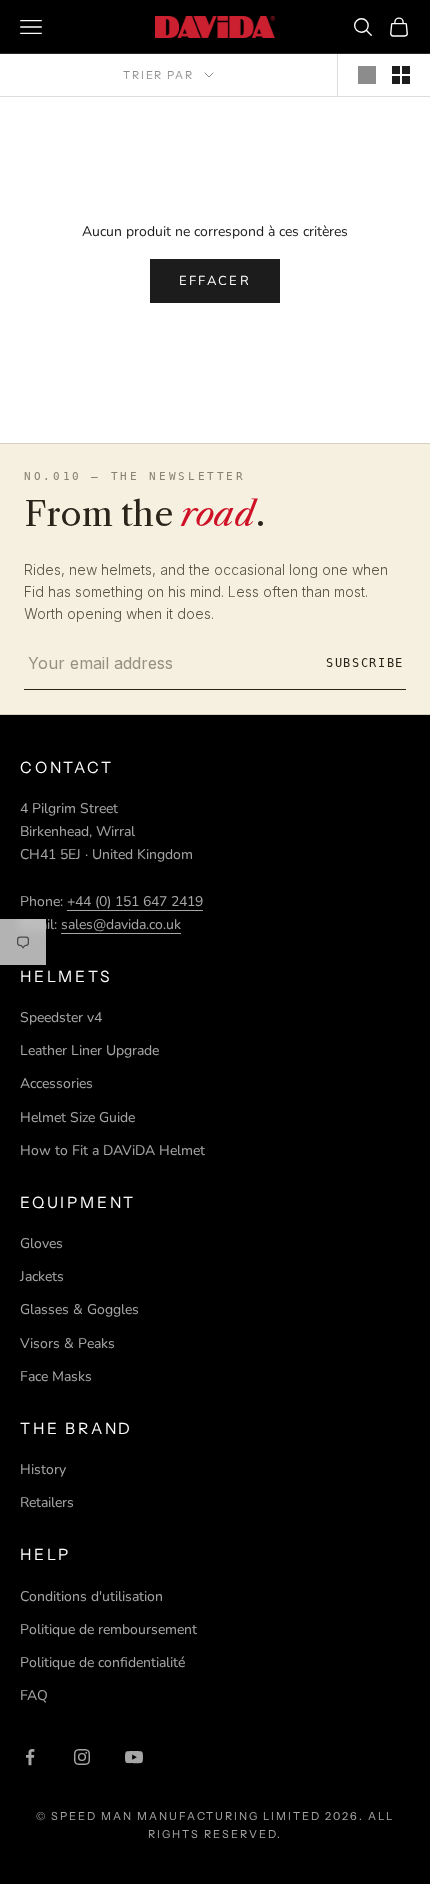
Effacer (215, 281)
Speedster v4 (61, 1017)
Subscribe (365, 663)
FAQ (34, 1695)
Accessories (56, 1083)
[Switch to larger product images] (367, 75)
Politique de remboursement (108, 1629)
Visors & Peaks (67, 1343)
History (43, 1469)
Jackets (42, 1276)
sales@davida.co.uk (121, 924)
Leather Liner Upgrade (89, 1050)
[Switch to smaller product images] (401, 75)
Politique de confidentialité (102, 1662)
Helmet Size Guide (77, 1117)
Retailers (47, 1502)
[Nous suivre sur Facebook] (30, 1757)
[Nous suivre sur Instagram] (82, 1757)
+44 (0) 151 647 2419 (135, 901)
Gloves (41, 1243)
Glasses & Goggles (79, 1309)
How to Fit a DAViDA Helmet (112, 1150)
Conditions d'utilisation (91, 1596)
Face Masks (56, 1376)
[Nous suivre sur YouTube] (134, 1757)
